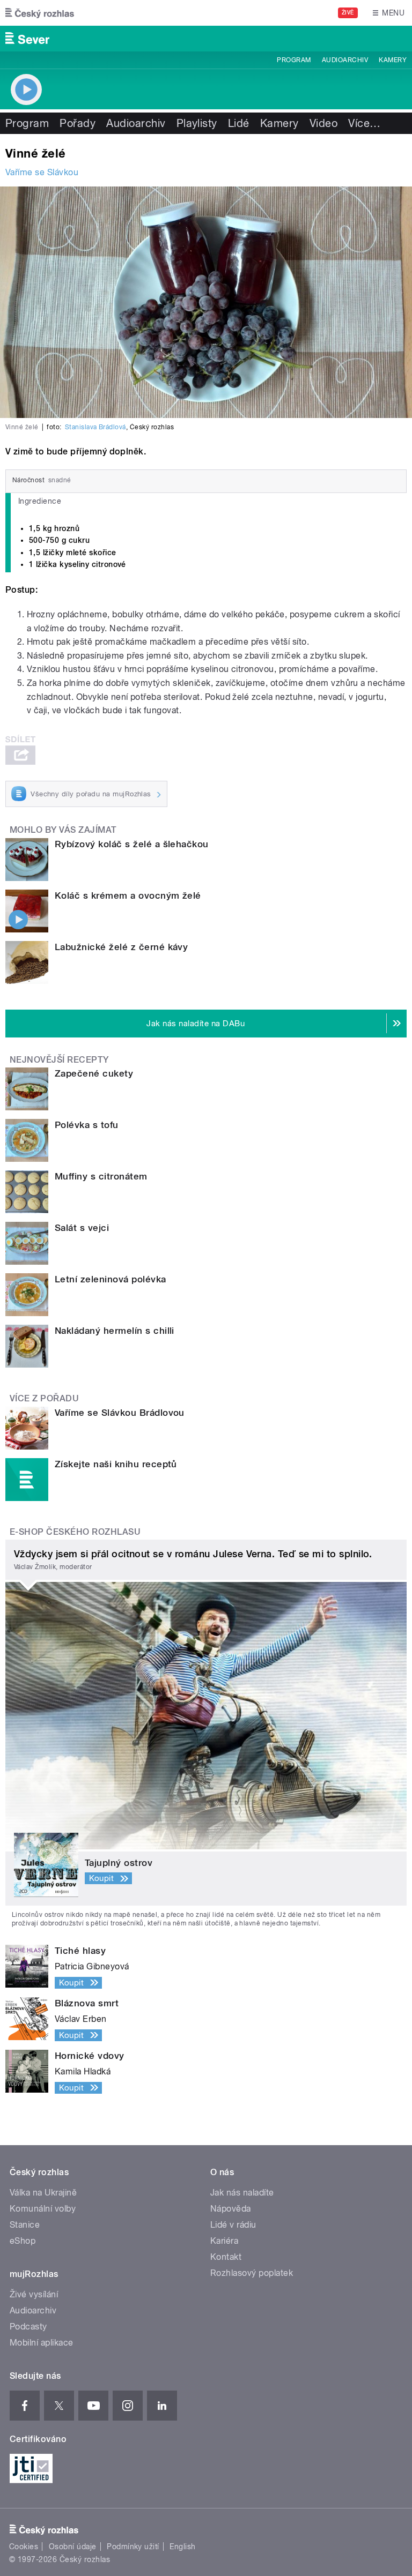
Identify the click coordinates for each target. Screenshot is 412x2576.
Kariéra (224, 2241)
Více (364, 123)
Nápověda (231, 2209)
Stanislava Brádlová (95, 427)
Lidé (239, 123)
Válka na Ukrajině (43, 2193)
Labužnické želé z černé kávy (121, 947)
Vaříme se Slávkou (42, 172)
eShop (23, 2241)
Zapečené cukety (94, 1073)
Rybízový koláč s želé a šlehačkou (132, 844)
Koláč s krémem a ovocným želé (128, 895)
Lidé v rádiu (233, 2225)
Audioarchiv (345, 60)
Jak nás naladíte (242, 2193)
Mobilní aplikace (42, 2343)
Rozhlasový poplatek (252, 2273)
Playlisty (197, 123)
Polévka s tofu (87, 1125)
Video (323, 123)
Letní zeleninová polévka (111, 1279)
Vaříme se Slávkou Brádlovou (120, 1413)
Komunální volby (43, 2209)
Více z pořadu (44, 1398)
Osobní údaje (73, 2547)
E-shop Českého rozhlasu (75, 1532)
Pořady (78, 123)
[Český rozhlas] (40, 13)
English (182, 2547)
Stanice (25, 2225)
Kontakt (226, 2257)
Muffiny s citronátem (101, 1176)
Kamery (393, 60)
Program (294, 60)
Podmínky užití (133, 2547)
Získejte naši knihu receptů (116, 1464)
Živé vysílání (34, 2294)
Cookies (24, 2547)
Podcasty (28, 2327)
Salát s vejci (82, 1228)
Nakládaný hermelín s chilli (115, 1331)
